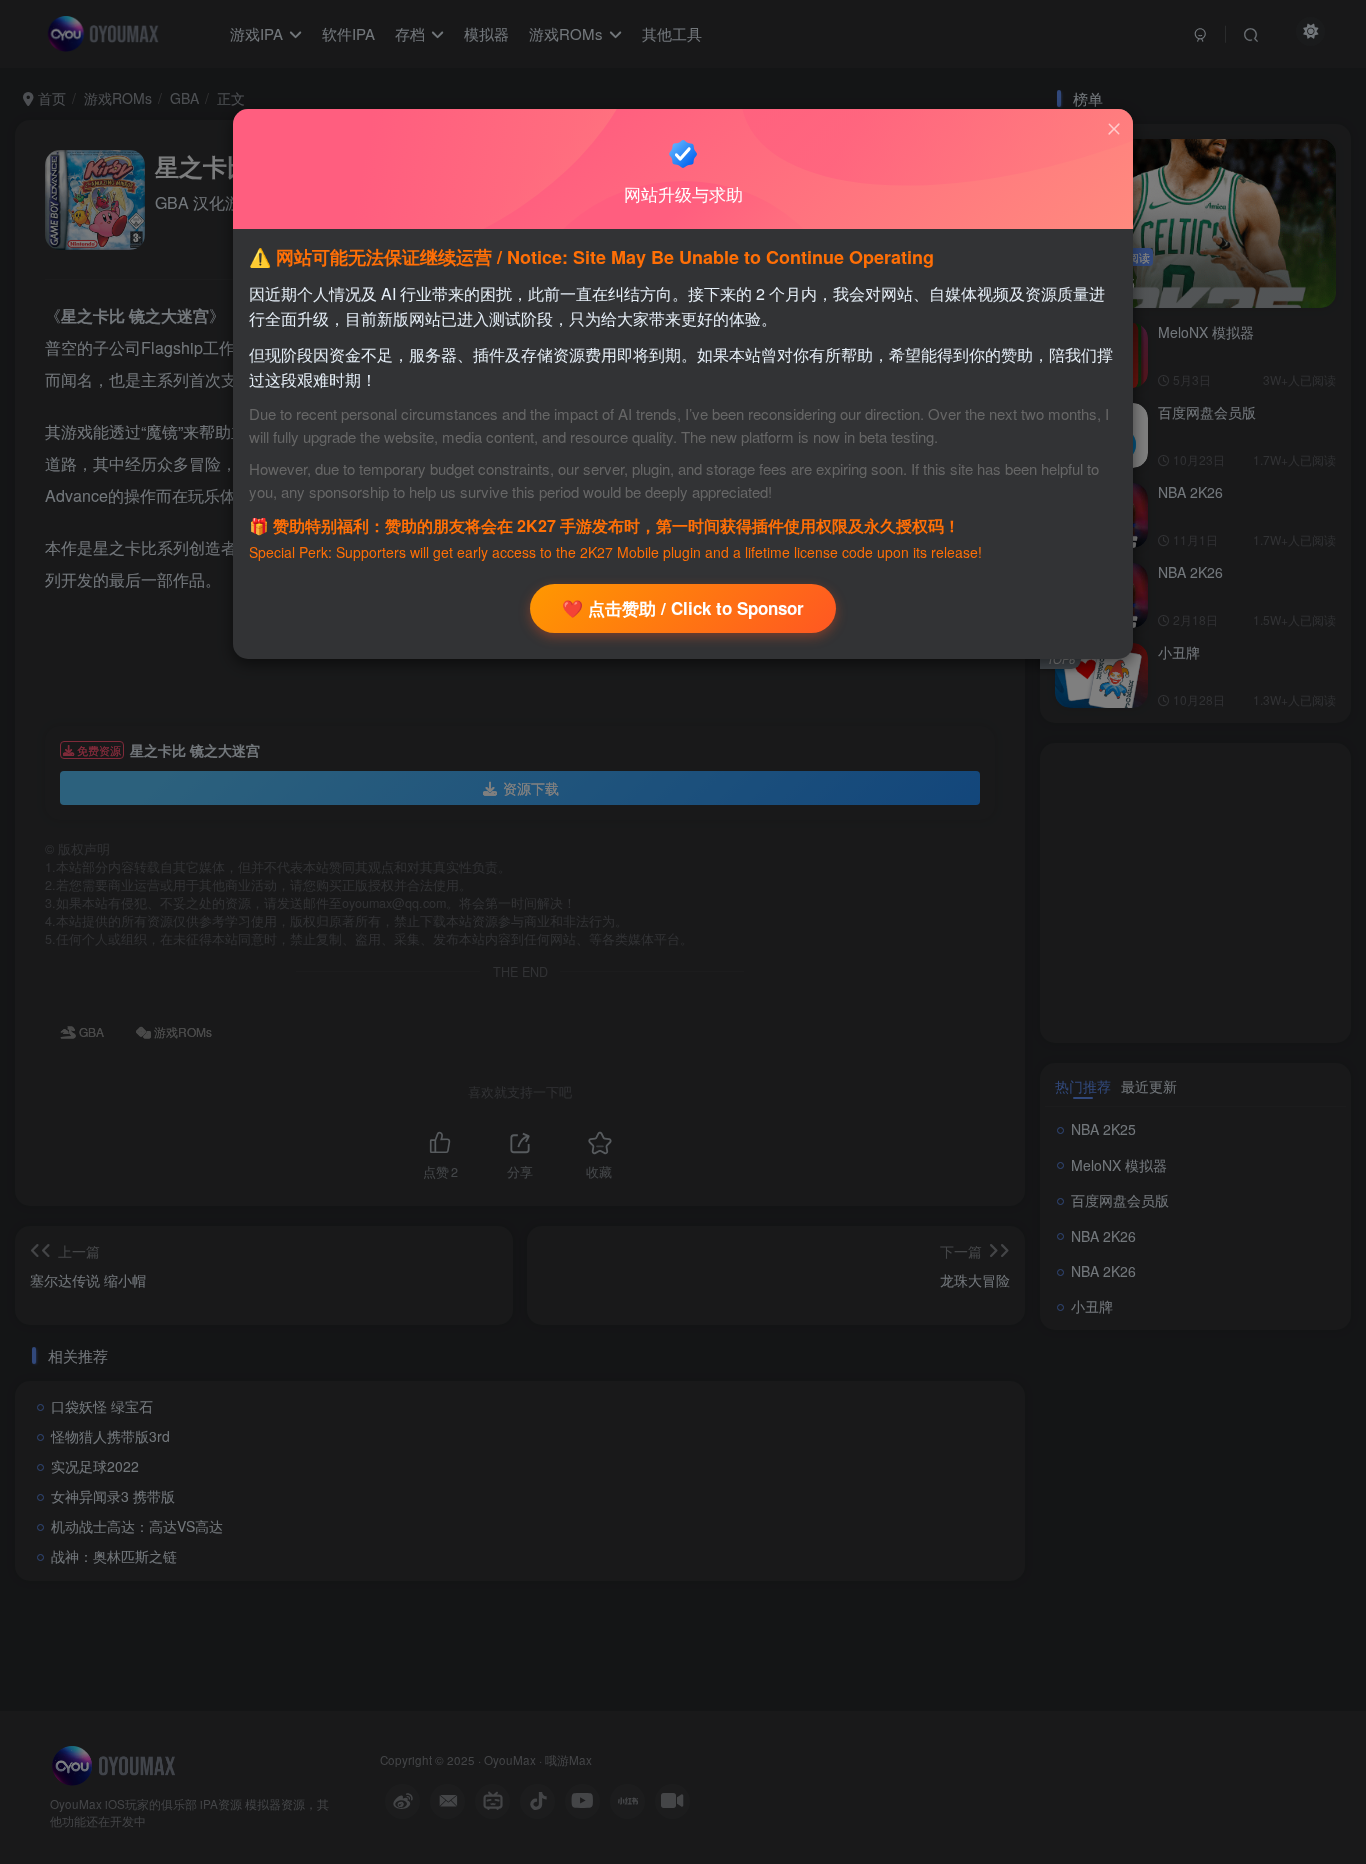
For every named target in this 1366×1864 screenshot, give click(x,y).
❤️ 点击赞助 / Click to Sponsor (683, 608)
